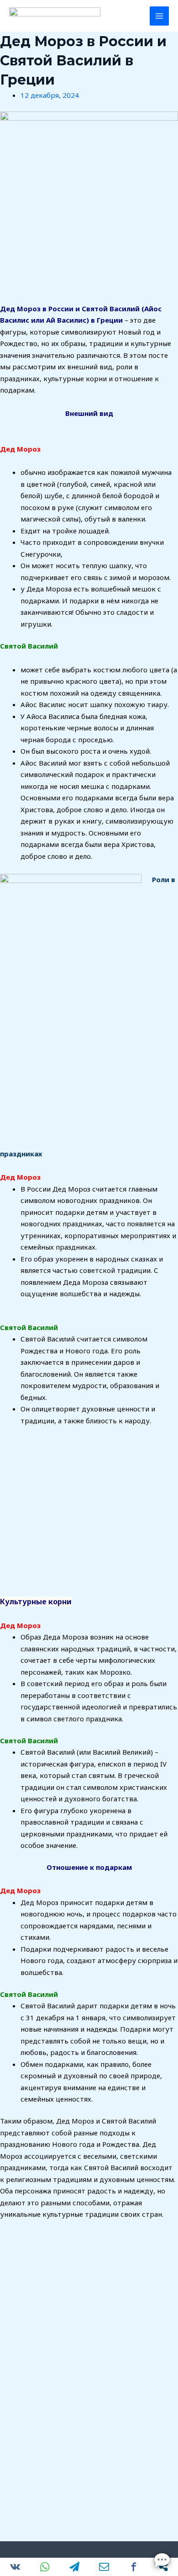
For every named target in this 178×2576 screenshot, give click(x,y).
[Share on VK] (15, 2567)
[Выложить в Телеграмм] (74, 2567)
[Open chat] (162, 2560)
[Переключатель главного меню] (160, 16)
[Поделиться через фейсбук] (133, 2567)
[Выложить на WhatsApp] (44, 2567)
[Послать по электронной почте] (104, 2567)
